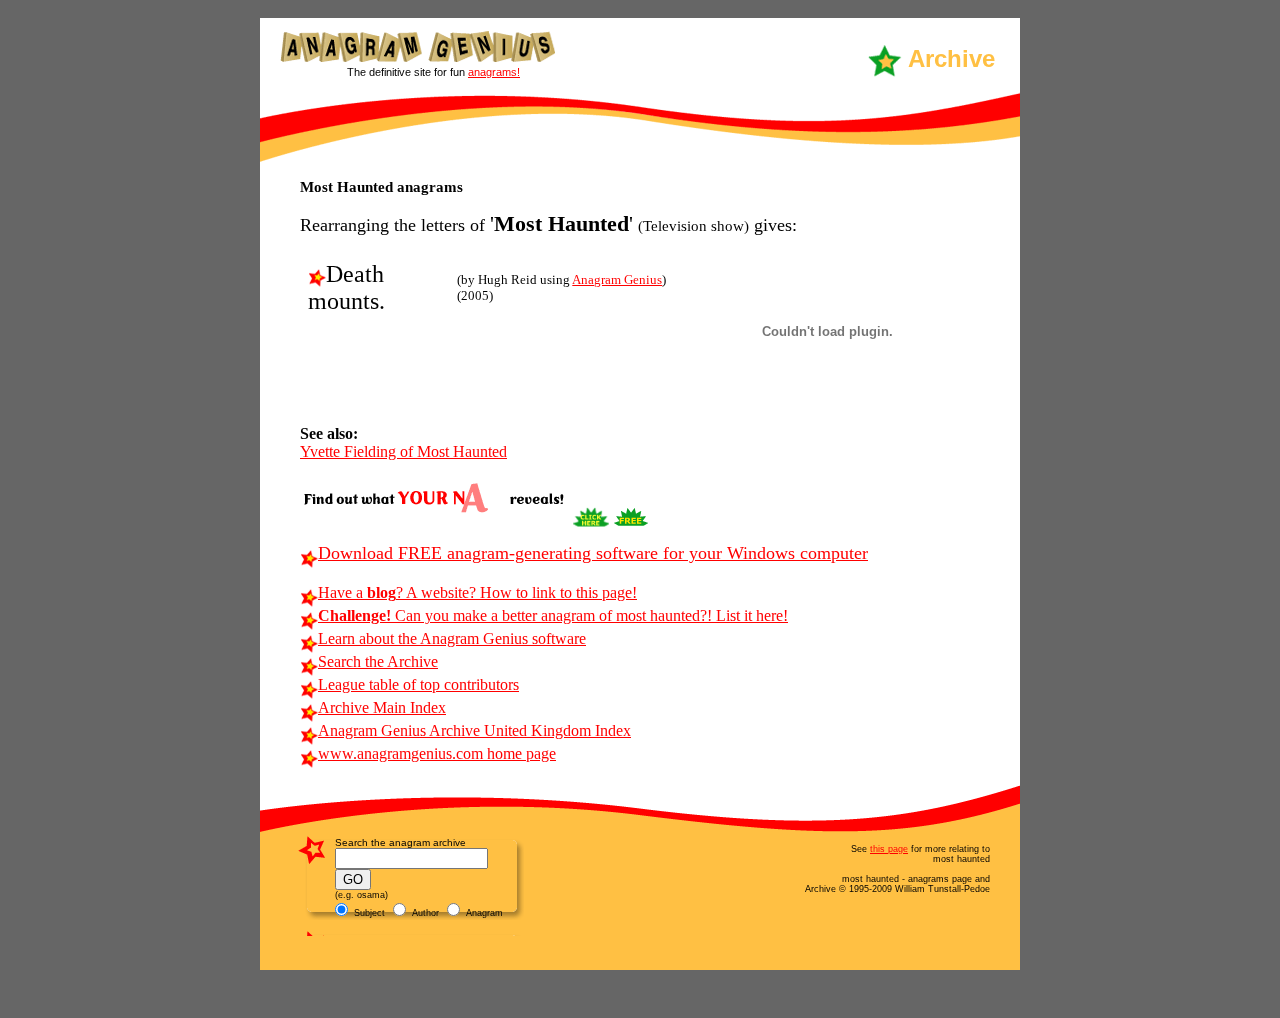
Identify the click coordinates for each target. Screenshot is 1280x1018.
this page (889, 849)
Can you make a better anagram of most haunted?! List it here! (553, 615)
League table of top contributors (418, 684)
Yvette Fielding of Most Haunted (403, 451)
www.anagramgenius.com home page (437, 753)
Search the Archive (378, 661)
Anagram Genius (617, 279)
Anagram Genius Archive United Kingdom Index (474, 730)
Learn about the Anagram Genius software (452, 638)
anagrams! (494, 72)
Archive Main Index (382, 707)
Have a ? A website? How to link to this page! (477, 592)
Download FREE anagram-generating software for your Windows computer (593, 553)
